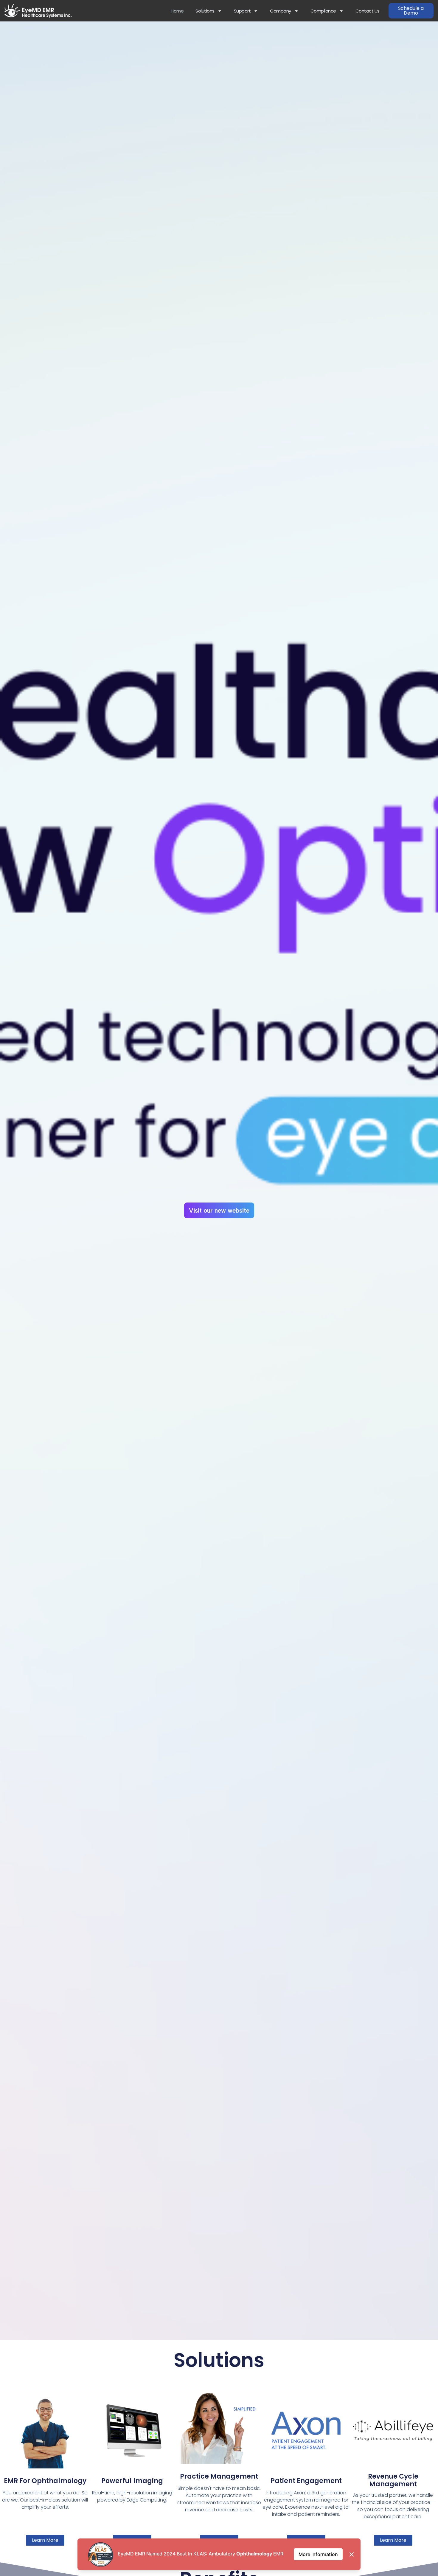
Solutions (205, 11)
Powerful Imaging (132, 2481)
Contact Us (368, 11)
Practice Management (219, 2476)
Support (242, 11)
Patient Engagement (306, 2481)
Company (281, 11)
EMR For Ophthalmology (45, 2481)
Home (177, 11)
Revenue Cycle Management (393, 2480)
